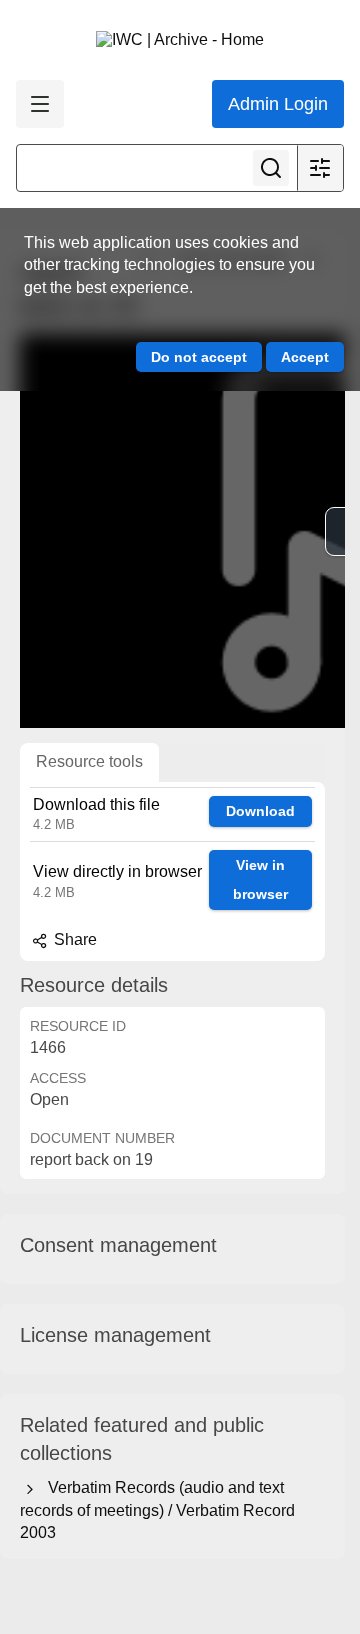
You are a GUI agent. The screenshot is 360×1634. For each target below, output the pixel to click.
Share (73, 939)
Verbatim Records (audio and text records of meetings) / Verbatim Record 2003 (157, 1510)
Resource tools (89, 761)
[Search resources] (271, 168)
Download (260, 811)
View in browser (260, 879)
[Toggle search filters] (320, 168)
